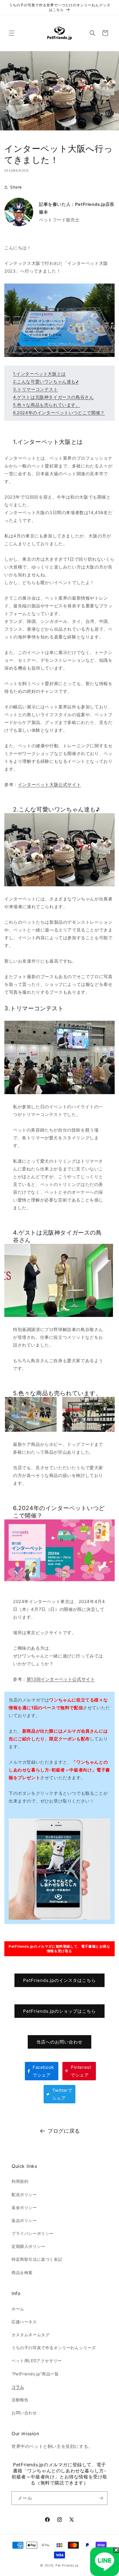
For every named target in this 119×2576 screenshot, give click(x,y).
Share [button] (16, 187)
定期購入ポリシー (28, 2246)
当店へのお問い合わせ (59, 2042)
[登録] (101, 2498)
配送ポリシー (24, 2194)
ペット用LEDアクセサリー (37, 2361)
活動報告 (20, 2400)
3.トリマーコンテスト (36, 389)
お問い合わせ (24, 2413)
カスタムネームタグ (30, 2335)
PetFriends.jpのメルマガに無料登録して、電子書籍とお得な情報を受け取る (59, 1949)
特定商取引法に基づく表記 (37, 2259)
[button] (12, 33)
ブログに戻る (64, 2131)
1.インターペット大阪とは (39, 374)
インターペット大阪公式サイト (49, 785)
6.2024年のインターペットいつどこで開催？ (59, 413)
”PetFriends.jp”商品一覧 (35, 2374)
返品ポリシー (24, 2220)
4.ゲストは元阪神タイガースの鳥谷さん (53, 397)
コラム (18, 2387)
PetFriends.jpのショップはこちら (59, 2011)
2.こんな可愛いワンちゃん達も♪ (46, 382)
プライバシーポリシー (33, 2233)
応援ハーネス (24, 2322)
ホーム (18, 2309)
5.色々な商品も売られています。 (47, 405)
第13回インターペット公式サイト (61, 1679)
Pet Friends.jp (67, 2565)
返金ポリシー (24, 2207)
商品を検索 (22, 2272)
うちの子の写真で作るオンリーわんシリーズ (54, 2348)
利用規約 (20, 2181)
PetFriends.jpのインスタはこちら (59, 1980)
